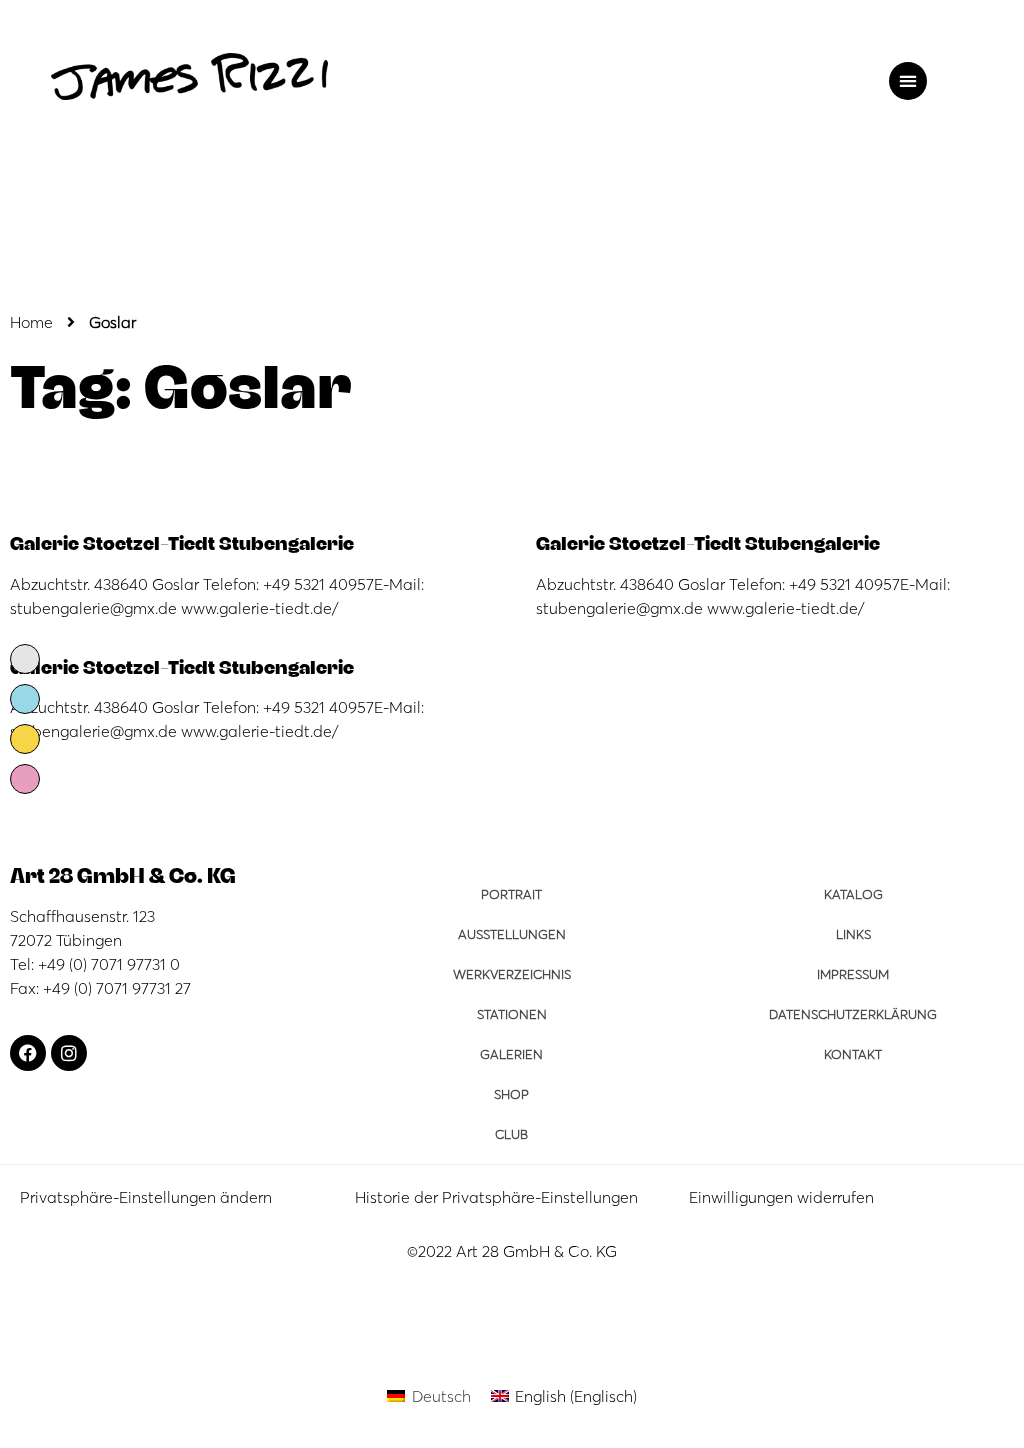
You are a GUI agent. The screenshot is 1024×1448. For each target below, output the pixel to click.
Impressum (853, 974)
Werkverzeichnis (512, 974)
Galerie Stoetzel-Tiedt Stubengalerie (182, 542)
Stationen (512, 1014)
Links (853, 934)
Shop (511, 1094)
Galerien (511, 1054)
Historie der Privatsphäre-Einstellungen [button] (496, 1197)
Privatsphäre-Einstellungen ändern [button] (146, 1197)
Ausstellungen (512, 934)
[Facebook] (28, 1053)
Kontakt (853, 1054)
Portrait (511, 894)
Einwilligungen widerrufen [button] (781, 1197)
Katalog (853, 894)
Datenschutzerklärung (853, 1014)
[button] (908, 81)
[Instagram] (69, 1053)
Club (511, 1134)
